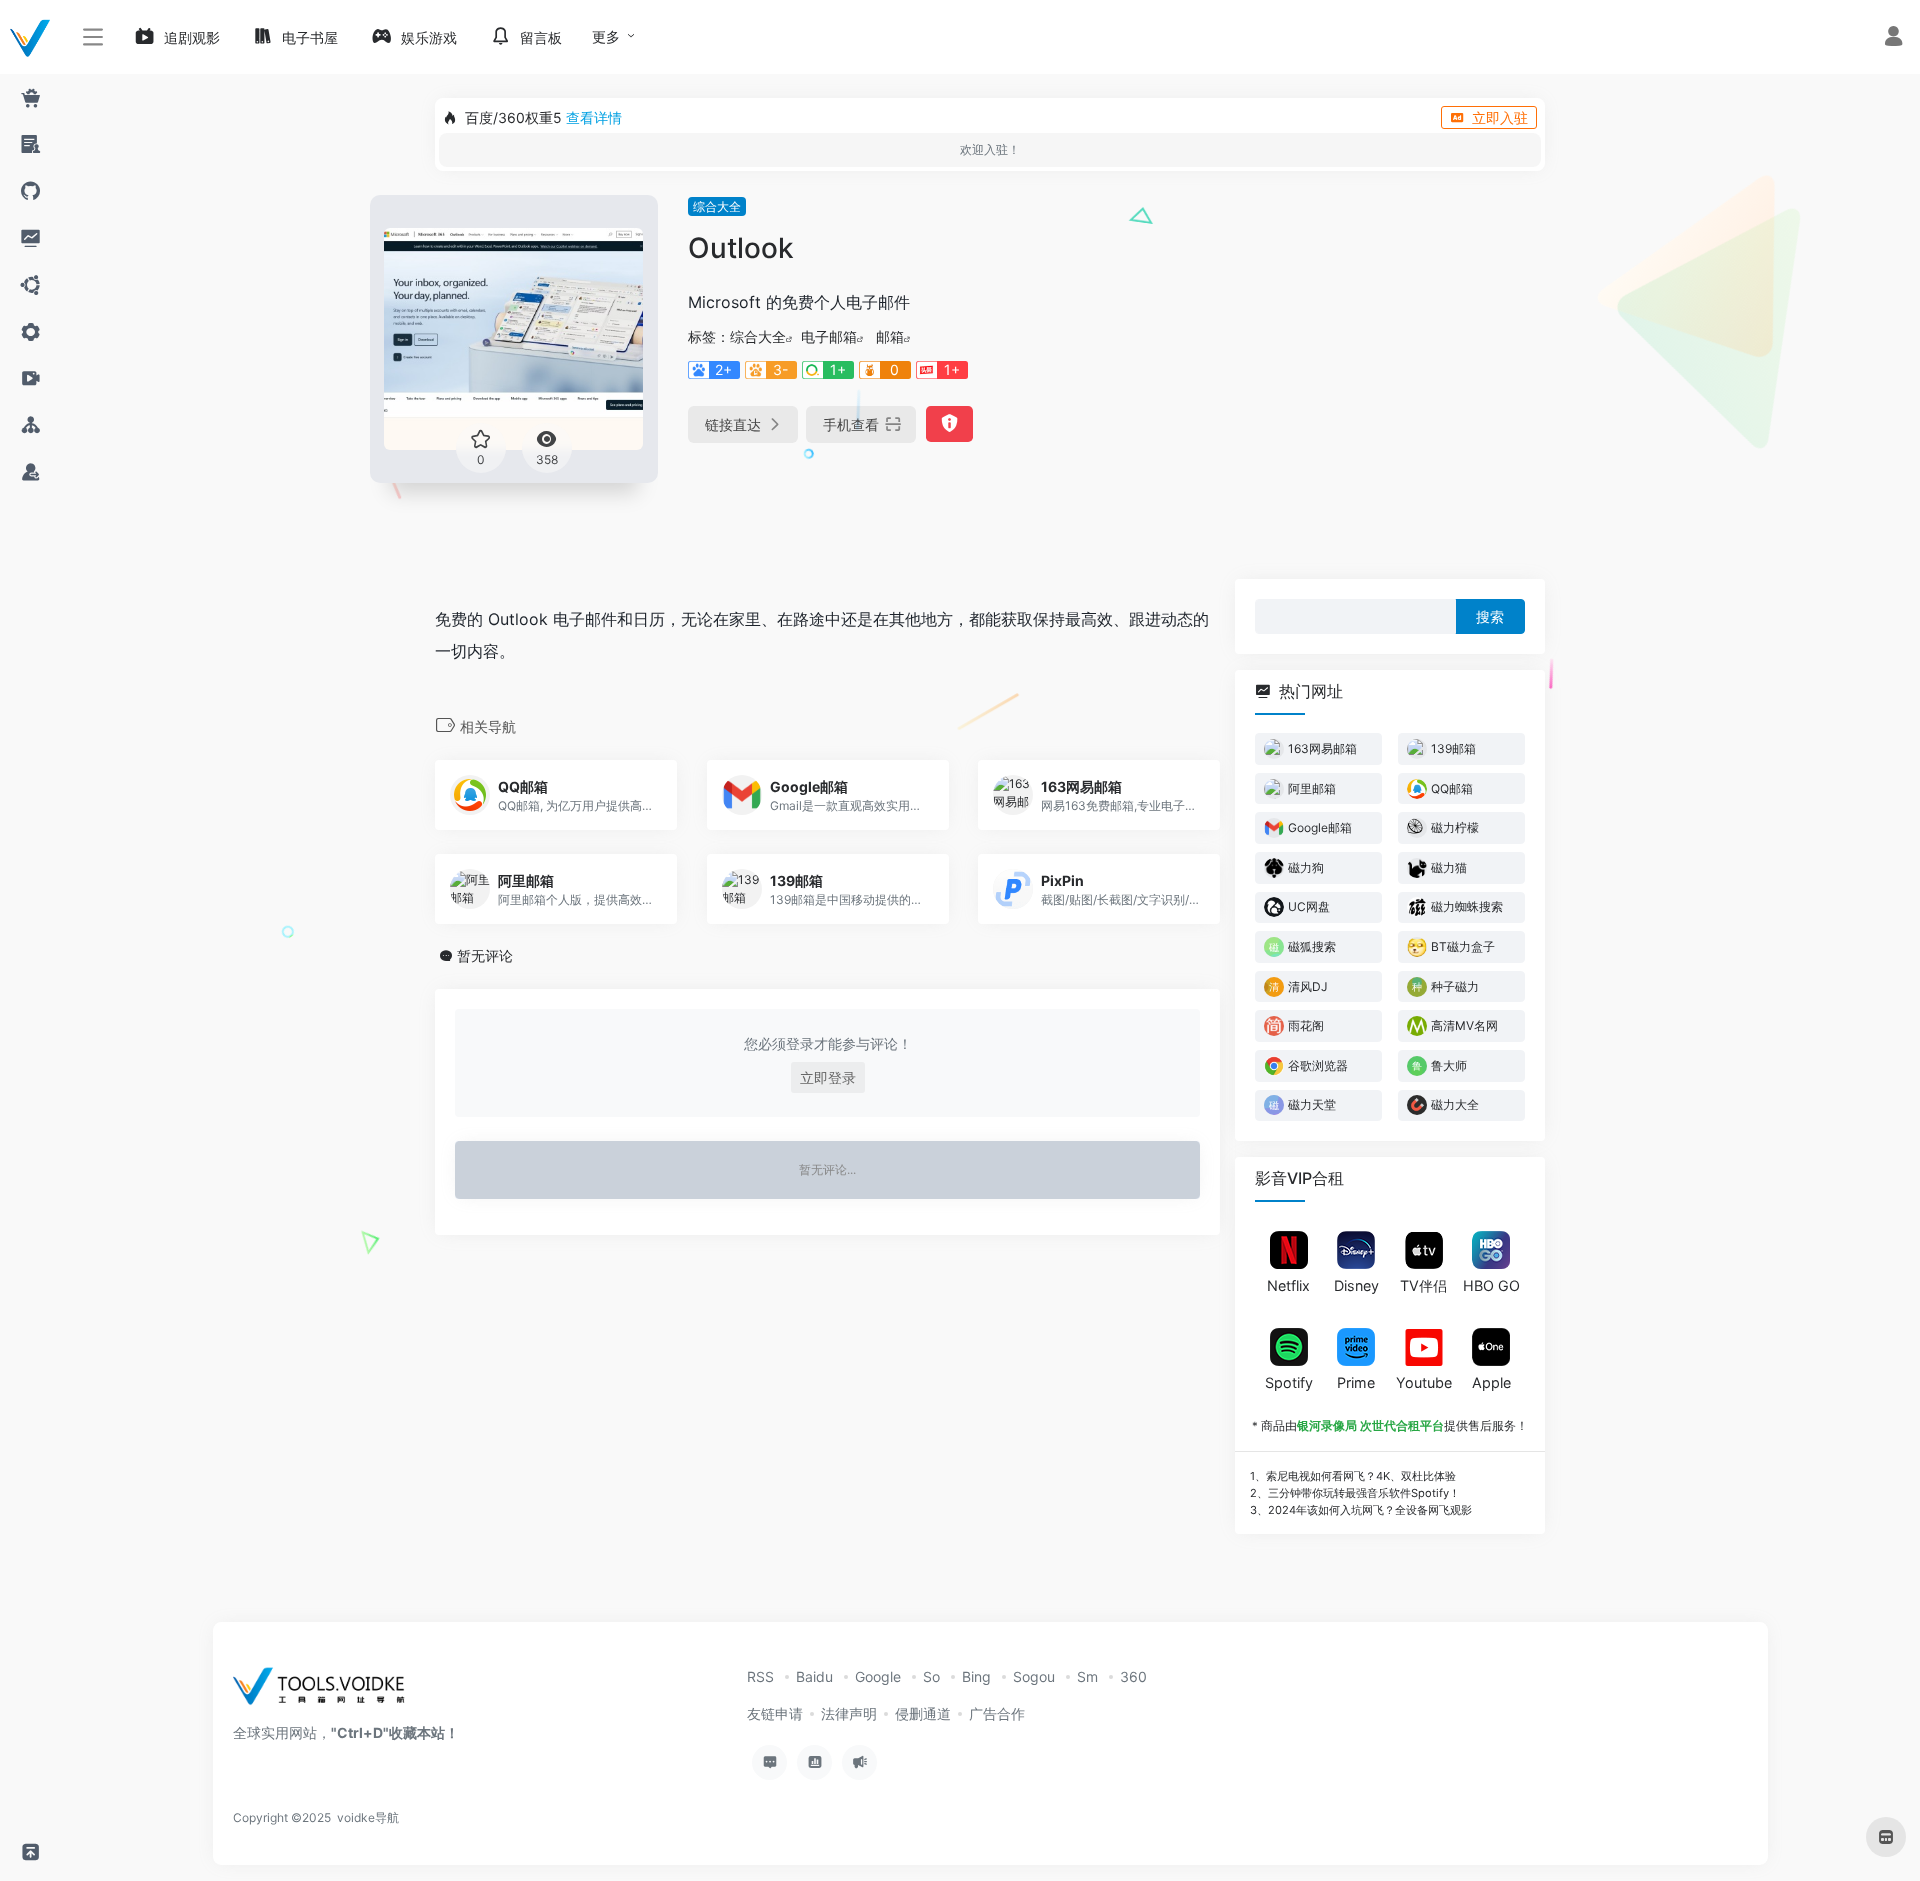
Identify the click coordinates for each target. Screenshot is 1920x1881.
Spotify (1289, 1381)
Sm (1087, 1676)
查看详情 (594, 117)
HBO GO (1491, 1285)
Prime (1356, 1381)
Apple (1491, 1381)
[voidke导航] (325, 1692)
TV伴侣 (1423, 1285)
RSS (760, 1676)
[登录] (1893, 38)
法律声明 (849, 1713)
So (931, 1676)
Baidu (814, 1676)
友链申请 (775, 1713)
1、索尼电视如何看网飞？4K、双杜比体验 (1353, 1476)
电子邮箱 (829, 336)
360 (1133, 1676)
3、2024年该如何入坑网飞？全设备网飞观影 (1361, 1509)
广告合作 (997, 1713)
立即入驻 (1500, 117)
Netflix (1288, 1285)
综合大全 (717, 206)
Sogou (1034, 1676)
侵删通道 (923, 1713)
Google (878, 1676)
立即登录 (828, 1077)
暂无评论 (485, 955)
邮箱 (890, 336)
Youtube (1424, 1381)
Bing (976, 1676)
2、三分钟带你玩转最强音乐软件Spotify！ (1355, 1492)
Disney (1356, 1285)
